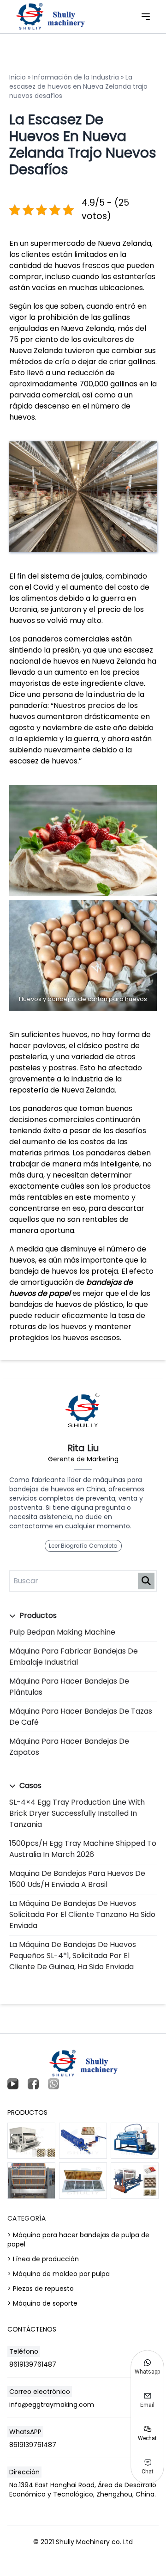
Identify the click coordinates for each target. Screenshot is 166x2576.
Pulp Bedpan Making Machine (62, 1632)
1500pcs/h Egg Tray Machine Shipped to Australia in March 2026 (83, 1849)
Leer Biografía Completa (83, 1546)
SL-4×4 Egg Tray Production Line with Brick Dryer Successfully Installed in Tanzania (77, 1813)
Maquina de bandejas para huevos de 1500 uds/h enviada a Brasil (77, 1879)
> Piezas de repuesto (41, 2289)
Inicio (18, 77)
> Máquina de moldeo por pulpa (59, 2274)
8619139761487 (33, 2364)
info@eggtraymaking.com (52, 2405)
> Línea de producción (43, 2259)
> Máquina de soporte (42, 2303)
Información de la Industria (76, 77)
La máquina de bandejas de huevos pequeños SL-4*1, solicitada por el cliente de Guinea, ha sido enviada (73, 1956)
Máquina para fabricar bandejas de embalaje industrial (74, 1657)
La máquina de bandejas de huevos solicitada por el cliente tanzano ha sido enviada (82, 1914)
